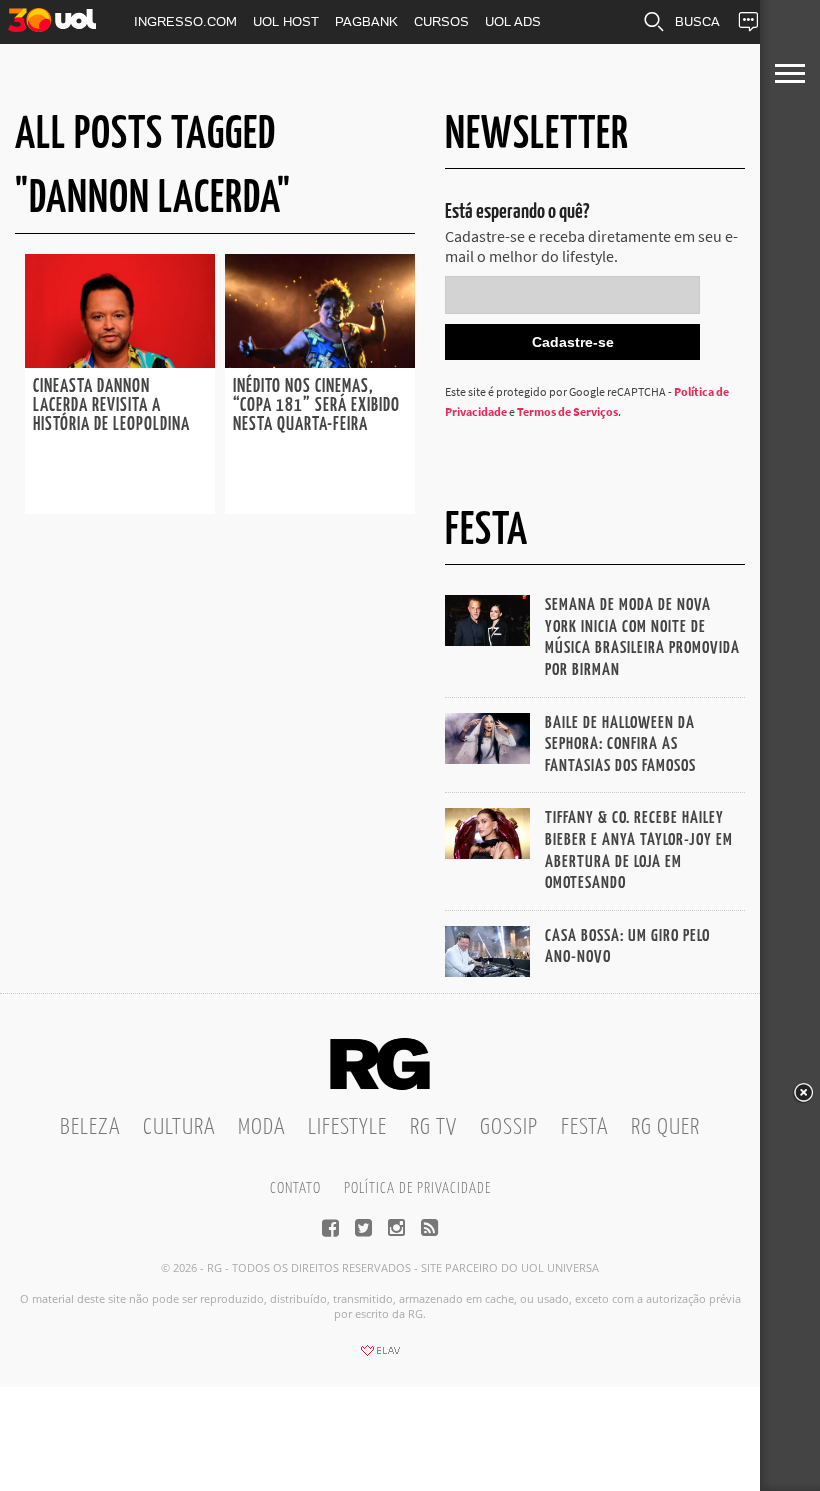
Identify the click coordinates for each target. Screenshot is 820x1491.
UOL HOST (286, 21)
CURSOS (441, 21)
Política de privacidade (417, 1188)
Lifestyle (347, 1127)
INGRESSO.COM (185, 21)
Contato (295, 1188)
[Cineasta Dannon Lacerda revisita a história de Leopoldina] (120, 362)
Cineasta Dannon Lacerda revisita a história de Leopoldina (113, 406)
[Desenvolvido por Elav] (380, 1357)
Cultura (179, 1127)
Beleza (90, 1127)
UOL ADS (513, 21)
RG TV (433, 1127)
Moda (261, 1127)
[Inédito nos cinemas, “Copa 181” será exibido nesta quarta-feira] (320, 362)
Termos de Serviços (567, 411)
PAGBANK (366, 21)
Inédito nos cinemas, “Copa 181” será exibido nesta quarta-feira (316, 406)
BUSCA (697, 21)
